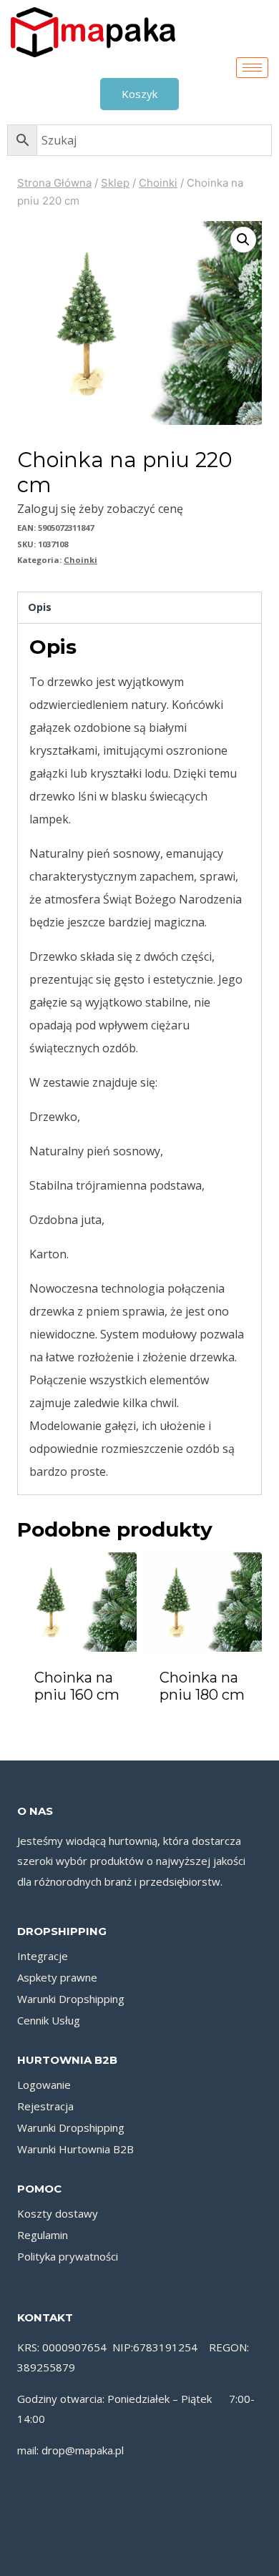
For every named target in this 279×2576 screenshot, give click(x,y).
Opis (40, 607)
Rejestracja (45, 2106)
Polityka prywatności (68, 2256)
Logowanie (44, 2085)
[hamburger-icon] (252, 68)
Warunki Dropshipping (71, 1999)
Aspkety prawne (57, 1977)
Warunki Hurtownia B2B (75, 2149)
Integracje (43, 1956)
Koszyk (139, 94)
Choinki (80, 560)
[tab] (139, 608)
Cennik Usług (49, 2020)
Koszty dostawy (58, 2213)
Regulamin (43, 2235)
